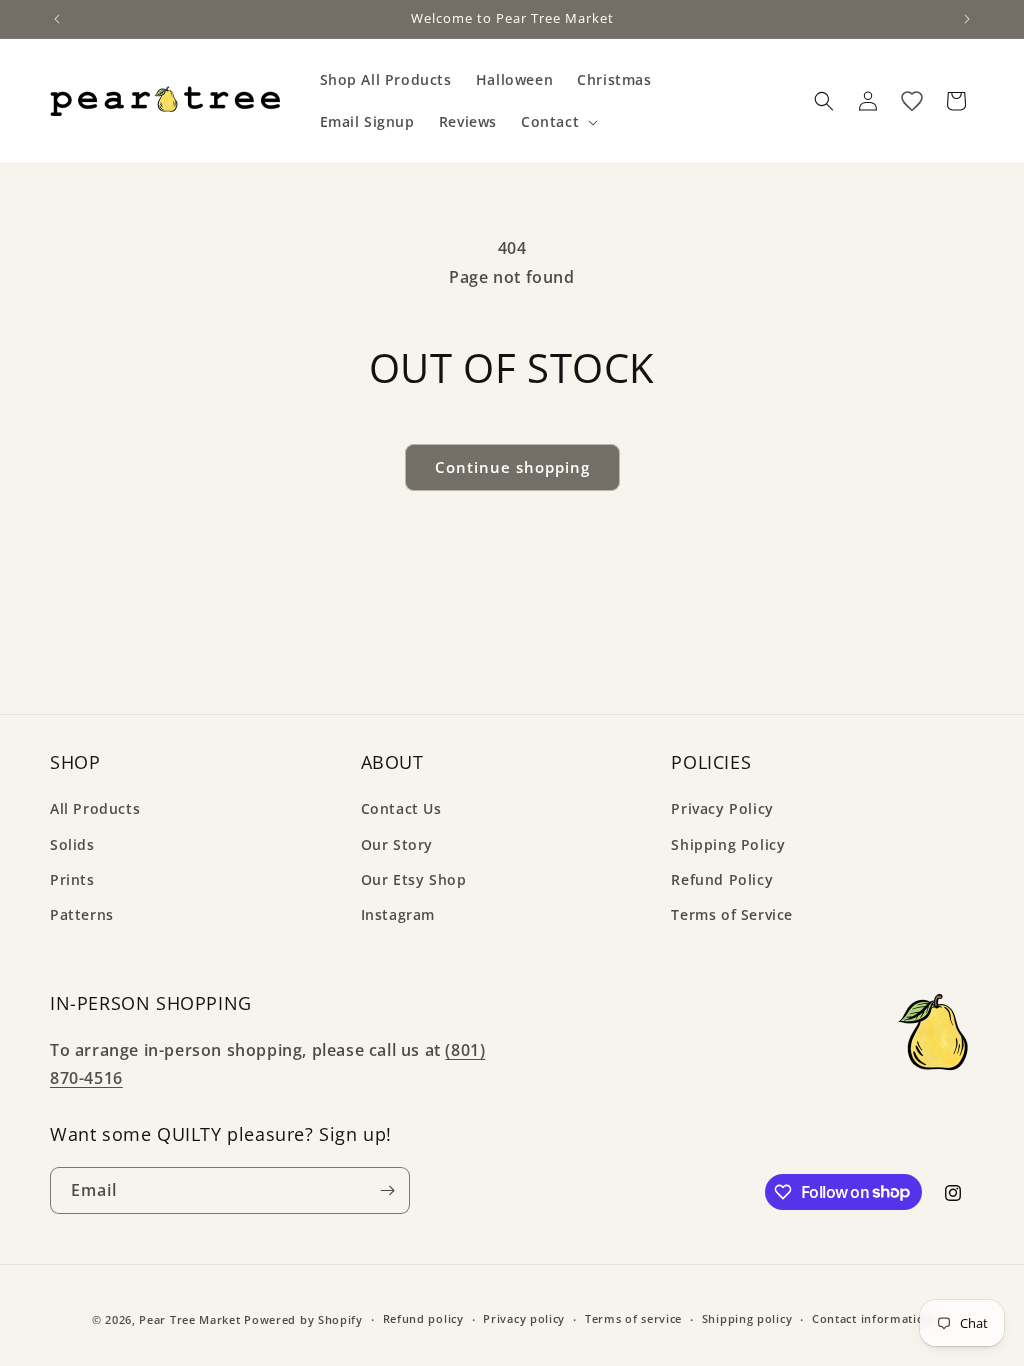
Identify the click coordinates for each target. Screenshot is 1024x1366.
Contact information (872, 1318)
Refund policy (423, 1318)
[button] (557, 122)
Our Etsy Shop (414, 879)
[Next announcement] (967, 19)
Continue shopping (512, 467)
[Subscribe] (387, 1190)
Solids (72, 844)
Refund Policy (722, 879)
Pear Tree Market (189, 1319)
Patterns (82, 914)
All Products (95, 808)
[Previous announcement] (57, 19)
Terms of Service (732, 914)
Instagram (398, 914)
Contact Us (401, 808)
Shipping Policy (728, 844)
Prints (72, 879)
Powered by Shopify (303, 1319)
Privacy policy (524, 1318)
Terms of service (633, 1318)
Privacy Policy (722, 808)
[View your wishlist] (912, 101)
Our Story (397, 844)
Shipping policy (747, 1318)
